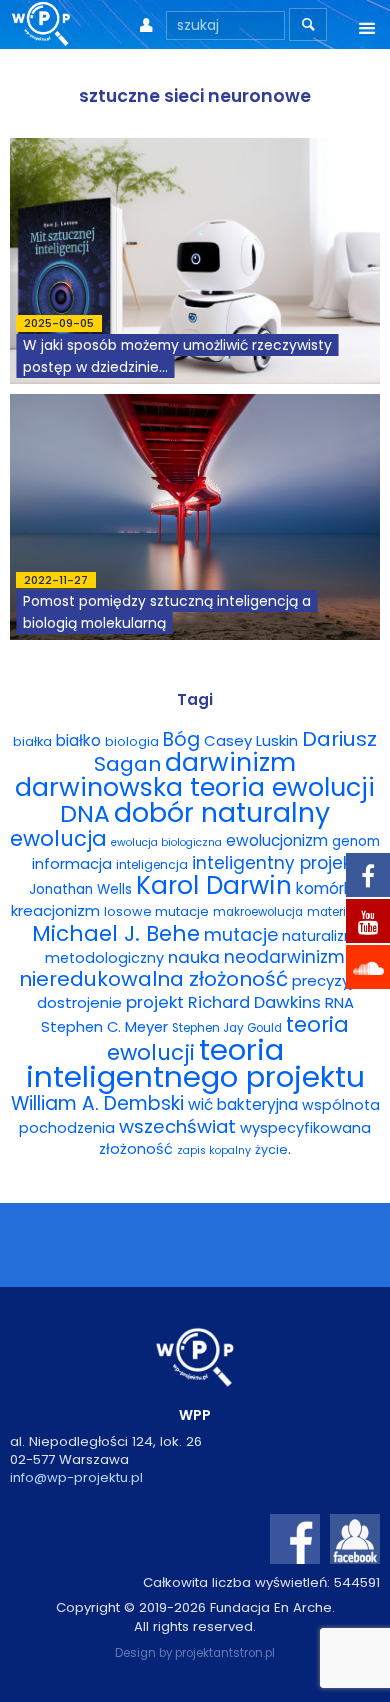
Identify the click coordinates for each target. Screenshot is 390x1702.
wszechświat (177, 1126)
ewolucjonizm (277, 840)
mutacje (241, 935)
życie (271, 1149)
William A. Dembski (97, 1103)
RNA (339, 1002)
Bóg (181, 739)
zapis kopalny (214, 1150)
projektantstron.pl (225, 1653)
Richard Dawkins (254, 1002)
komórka (329, 888)
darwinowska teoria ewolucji (195, 787)
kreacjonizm (55, 910)
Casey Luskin (251, 740)
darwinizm (230, 762)
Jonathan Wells (80, 889)
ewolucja (58, 838)
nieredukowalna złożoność (153, 979)
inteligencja (152, 864)
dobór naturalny (222, 812)
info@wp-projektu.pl (76, 1477)
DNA (85, 813)
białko (78, 740)
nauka (194, 957)
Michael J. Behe (116, 933)
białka (32, 741)
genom (356, 841)
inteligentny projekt (275, 863)
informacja (72, 864)
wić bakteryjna (243, 1104)
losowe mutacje (156, 911)
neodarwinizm (284, 957)
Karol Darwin (214, 885)
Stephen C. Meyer (104, 1027)
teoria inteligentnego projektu (195, 1063)
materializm (343, 912)
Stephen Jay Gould (227, 1028)
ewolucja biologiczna (166, 842)
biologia (132, 741)
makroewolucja (258, 912)
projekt (155, 1002)
